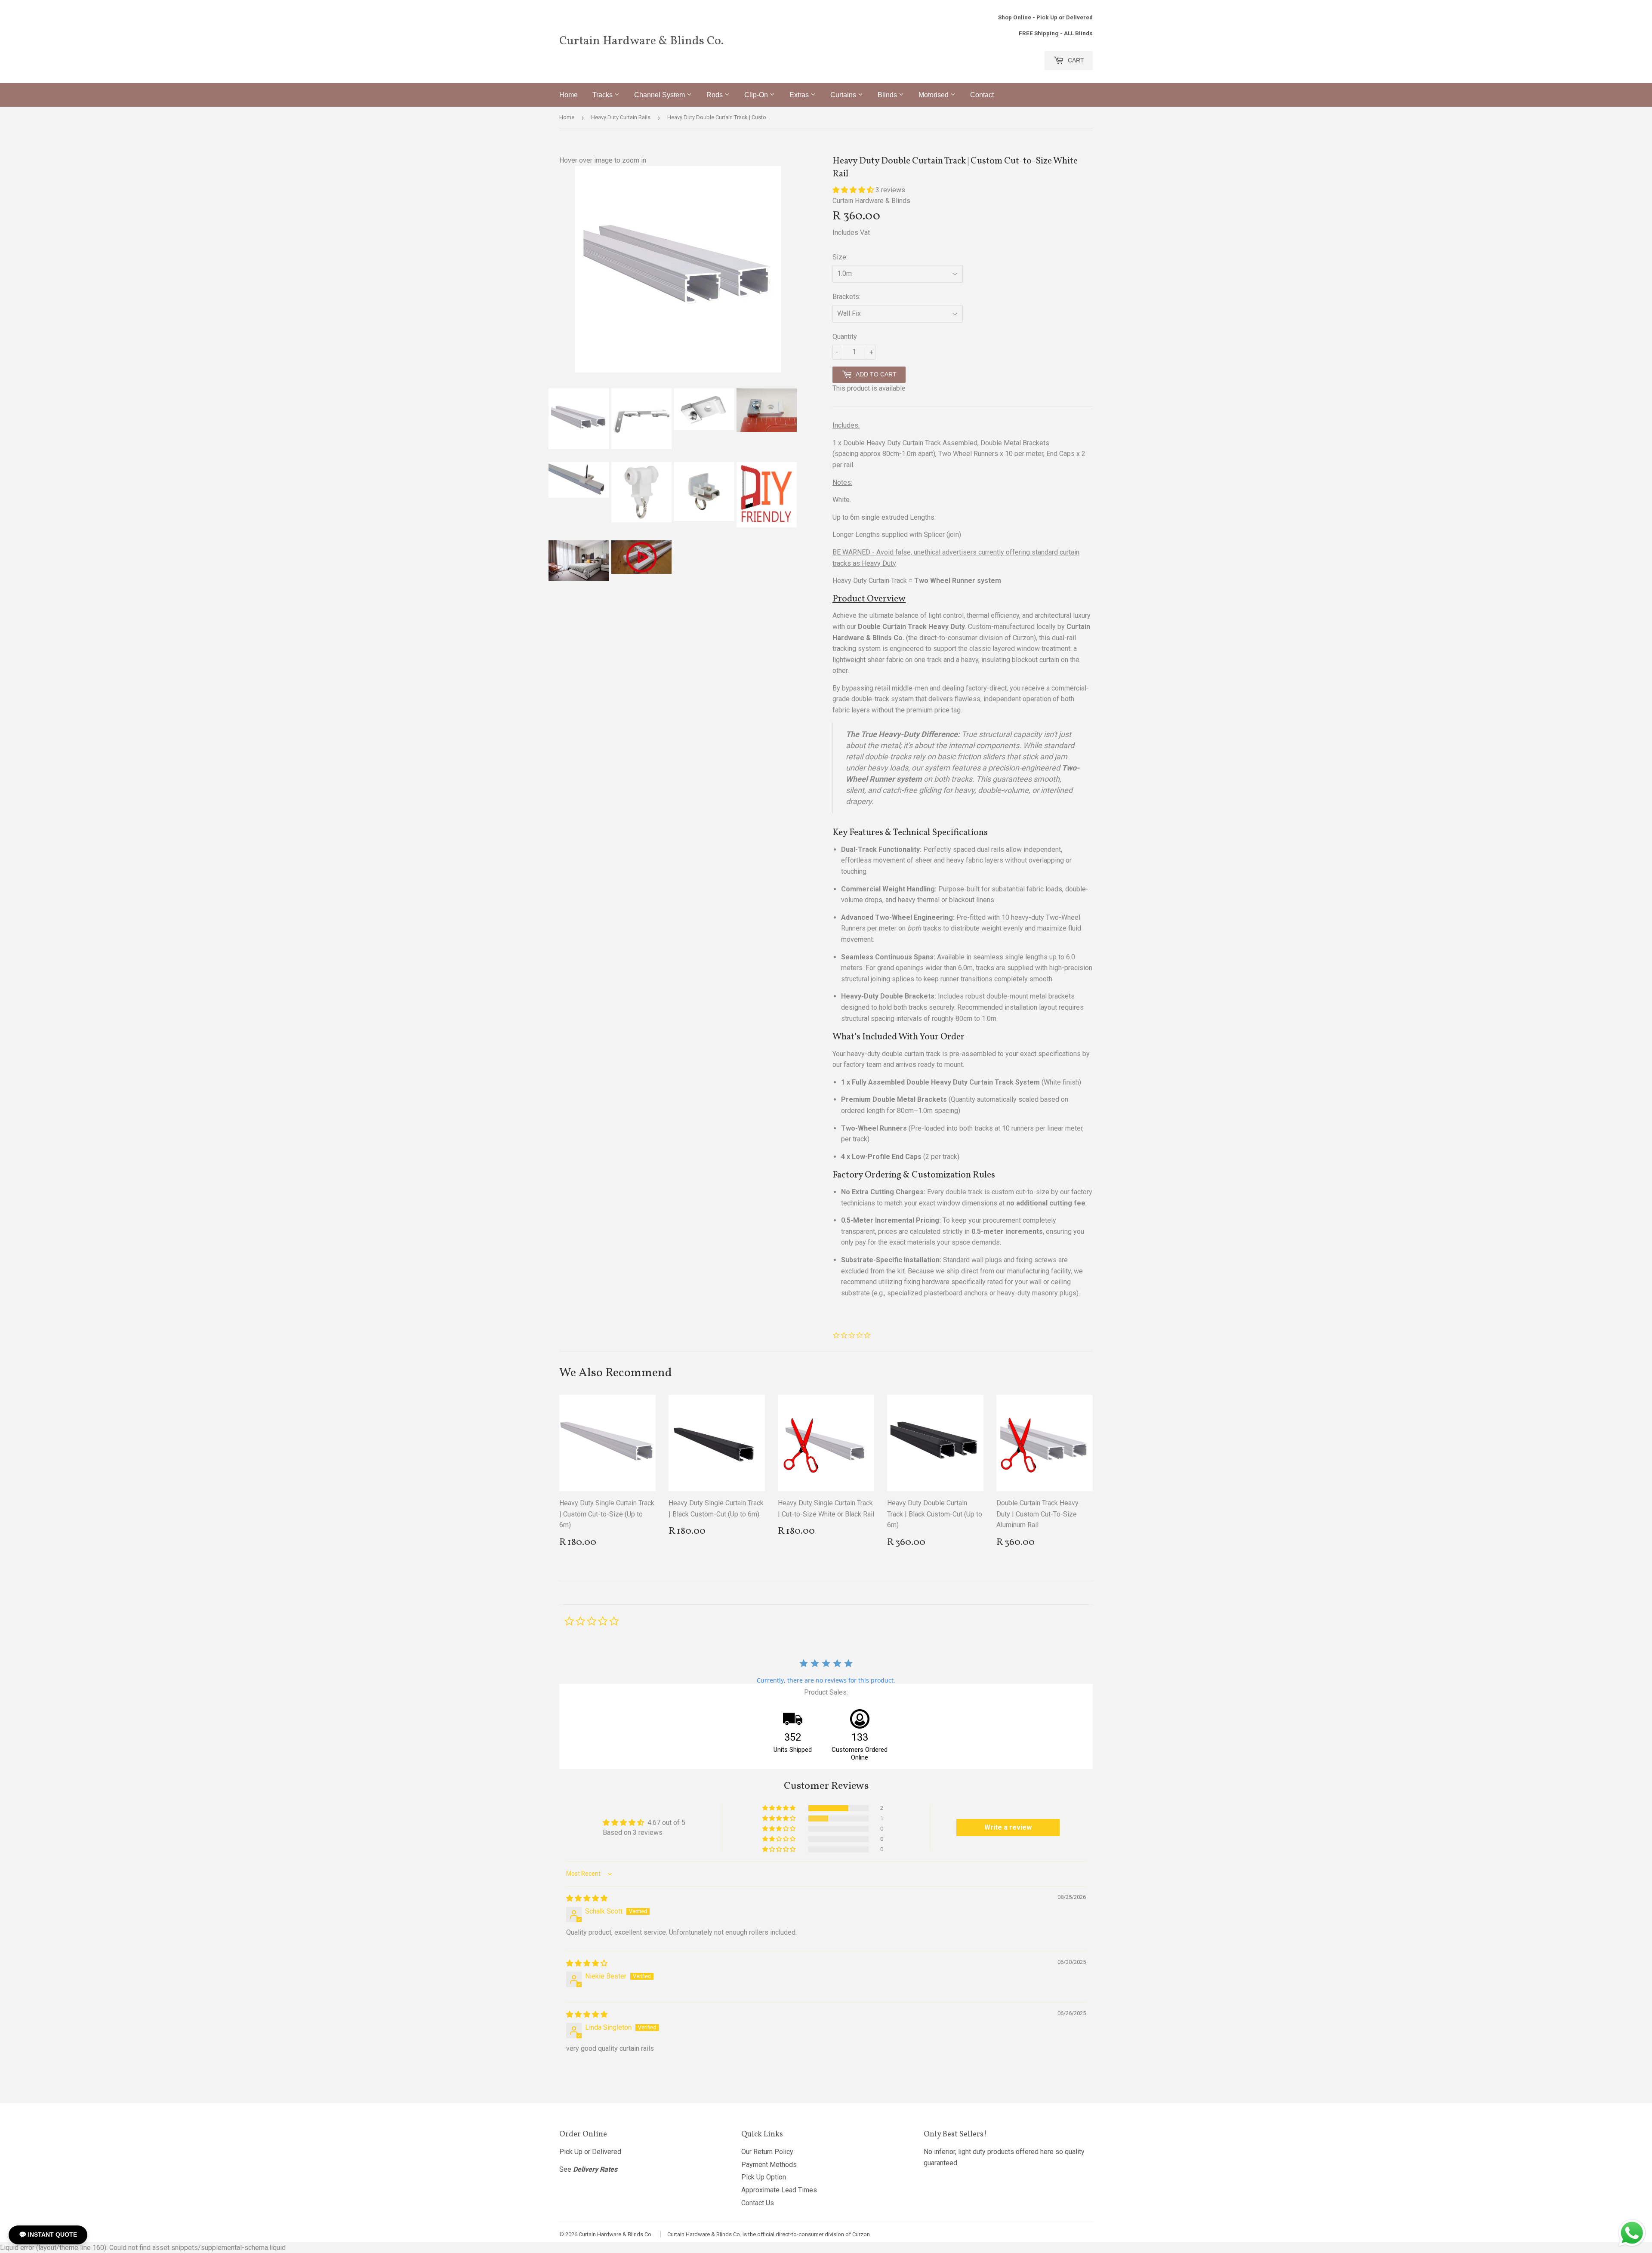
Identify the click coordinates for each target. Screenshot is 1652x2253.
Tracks (603, 95)
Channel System (660, 95)
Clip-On (757, 95)
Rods (715, 95)
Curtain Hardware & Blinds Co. (641, 41)
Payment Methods (769, 2165)
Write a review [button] (1008, 1827)
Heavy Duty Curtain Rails (621, 117)
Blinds (888, 95)
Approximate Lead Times (779, 2190)
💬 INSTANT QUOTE (48, 2235)
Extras (800, 95)
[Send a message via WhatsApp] (1632, 2233)
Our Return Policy (767, 2152)
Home (569, 95)
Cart (1075, 60)
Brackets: (846, 297)
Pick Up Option (764, 2177)
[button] (854, 190)
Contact (982, 95)
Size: (840, 257)
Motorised (934, 95)
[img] (587, 1898)
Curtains (844, 95)
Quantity (845, 337)
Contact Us (758, 2203)
